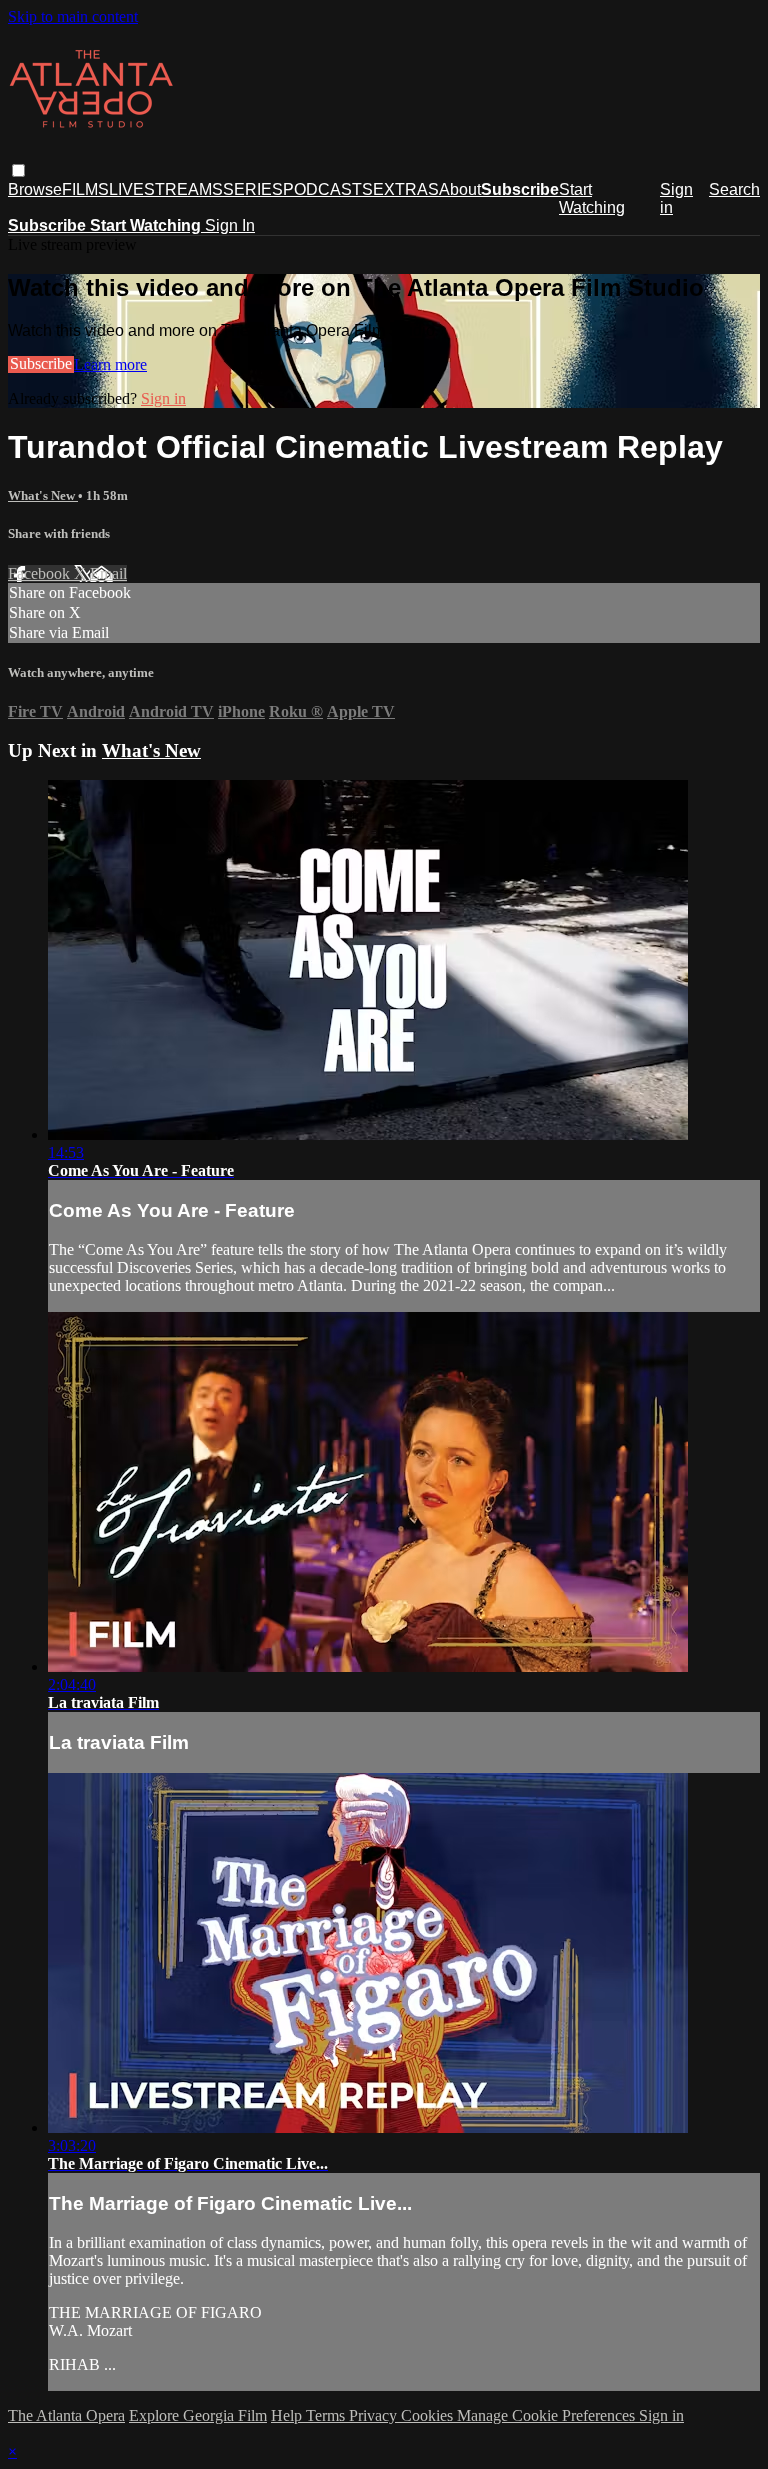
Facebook (41, 573)
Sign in (676, 198)
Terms (327, 2415)
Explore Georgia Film (198, 2415)
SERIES (253, 189)
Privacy (375, 2415)
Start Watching (592, 198)
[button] (18, 170)
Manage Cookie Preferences (548, 2415)
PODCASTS (328, 189)
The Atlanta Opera (66, 2415)
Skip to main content (73, 16)
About (460, 189)
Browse (35, 189)
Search (734, 189)
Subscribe (41, 364)
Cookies (429, 2415)
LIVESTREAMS (166, 189)
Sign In (230, 225)
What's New (43, 495)
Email (108, 573)
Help (288, 2415)
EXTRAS (406, 189)
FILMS (85, 189)
